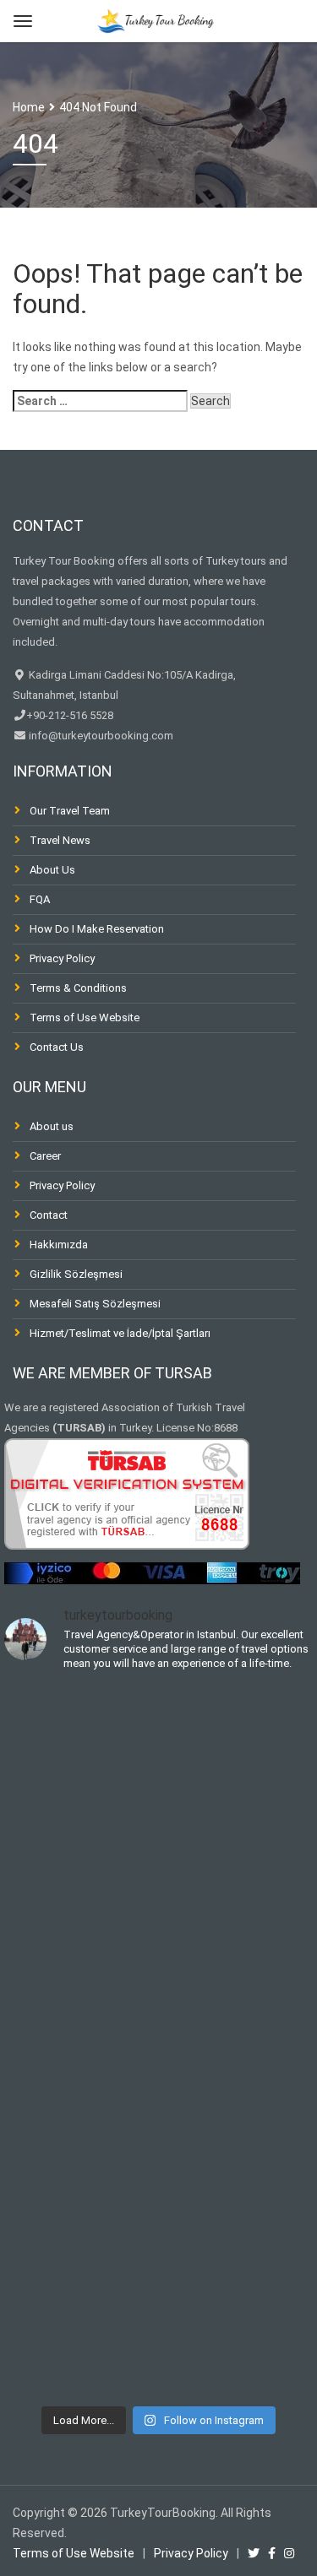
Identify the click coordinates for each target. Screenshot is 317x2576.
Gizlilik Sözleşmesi (76, 1274)
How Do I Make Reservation (97, 929)
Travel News (60, 840)
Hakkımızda (59, 1245)
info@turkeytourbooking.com (100, 736)
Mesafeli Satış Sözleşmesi (95, 1304)
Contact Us (57, 1047)
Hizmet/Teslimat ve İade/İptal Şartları (120, 1333)
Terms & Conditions (78, 988)
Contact (49, 1215)
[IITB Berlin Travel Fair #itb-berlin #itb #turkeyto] (82, 2337)
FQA (40, 899)
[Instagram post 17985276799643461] (82, 1864)
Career (45, 1156)
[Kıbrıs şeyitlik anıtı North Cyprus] (82, 2101)
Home (29, 107)
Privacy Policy (62, 958)
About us (52, 1126)
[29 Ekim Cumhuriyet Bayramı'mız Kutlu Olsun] (82, 1983)
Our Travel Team (70, 811)
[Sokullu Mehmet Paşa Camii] (82, 2219)
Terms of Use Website (85, 1017)
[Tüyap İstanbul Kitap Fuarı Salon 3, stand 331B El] (82, 1746)
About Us (52, 870)
